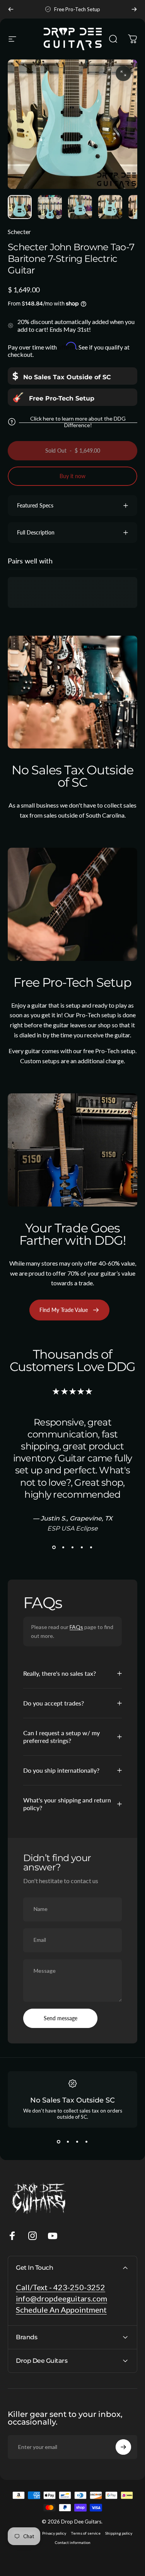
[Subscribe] (123, 2447)
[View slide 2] (63, 1547)
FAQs (76, 1627)
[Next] (134, 9)
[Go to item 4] (110, 207)
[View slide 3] (73, 1547)
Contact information (73, 2542)
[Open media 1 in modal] (123, 73)
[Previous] (11, 9)
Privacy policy (54, 2533)
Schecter (19, 232)
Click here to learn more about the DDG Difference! (78, 422)
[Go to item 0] (20, 207)
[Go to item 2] (50, 207)
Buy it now (72, 476)
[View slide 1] (54, 1547)
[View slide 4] (82, 1547)
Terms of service (86, 2533)
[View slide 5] (91, 1547)
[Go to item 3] (80, 207)
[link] (62, 376)
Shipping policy (119, 2533)
